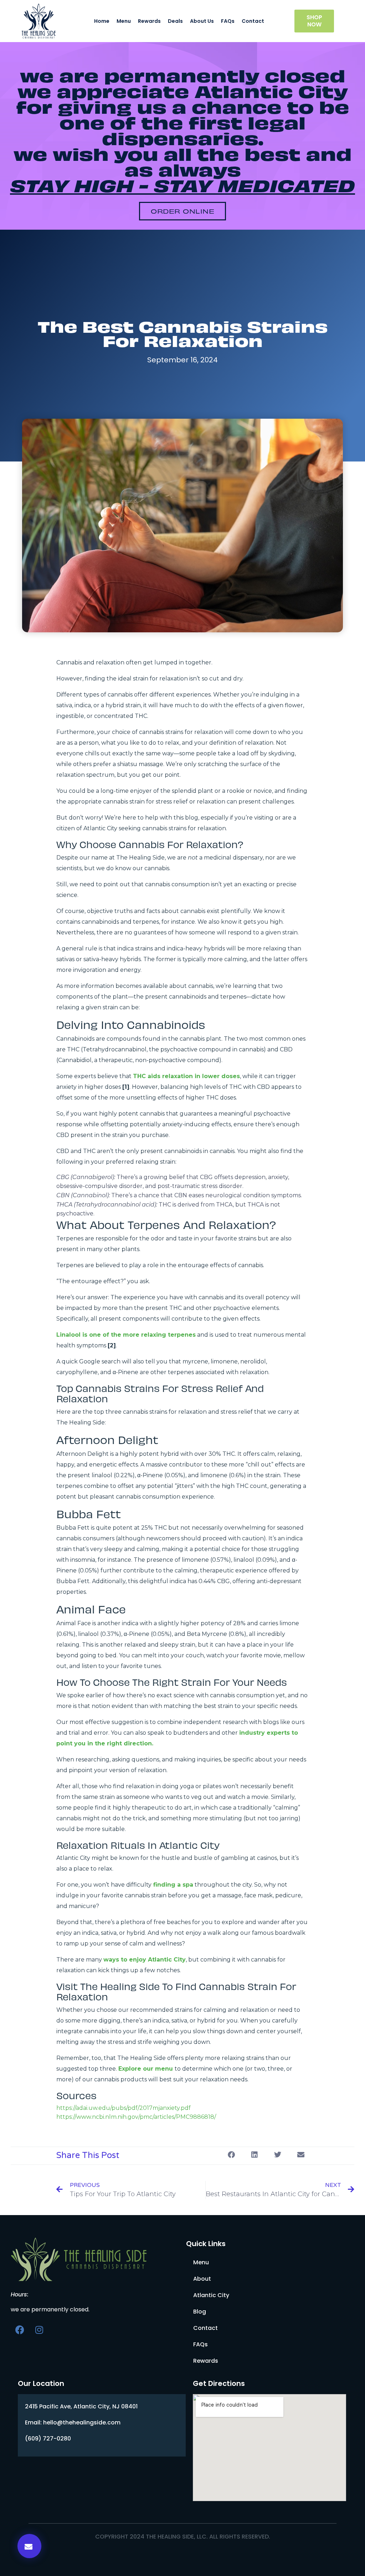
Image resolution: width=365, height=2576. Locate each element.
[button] (182, 211)
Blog (200, 2312)
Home (102, 21)
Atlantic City (211, 2295)
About (202, 2279)
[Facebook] (20, 2330)
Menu (124, 21)
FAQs (228, 21)
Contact (253, 21)
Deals (175, 21)
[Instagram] (39, 2330)
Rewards (149, 21)
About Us (202, 21)
